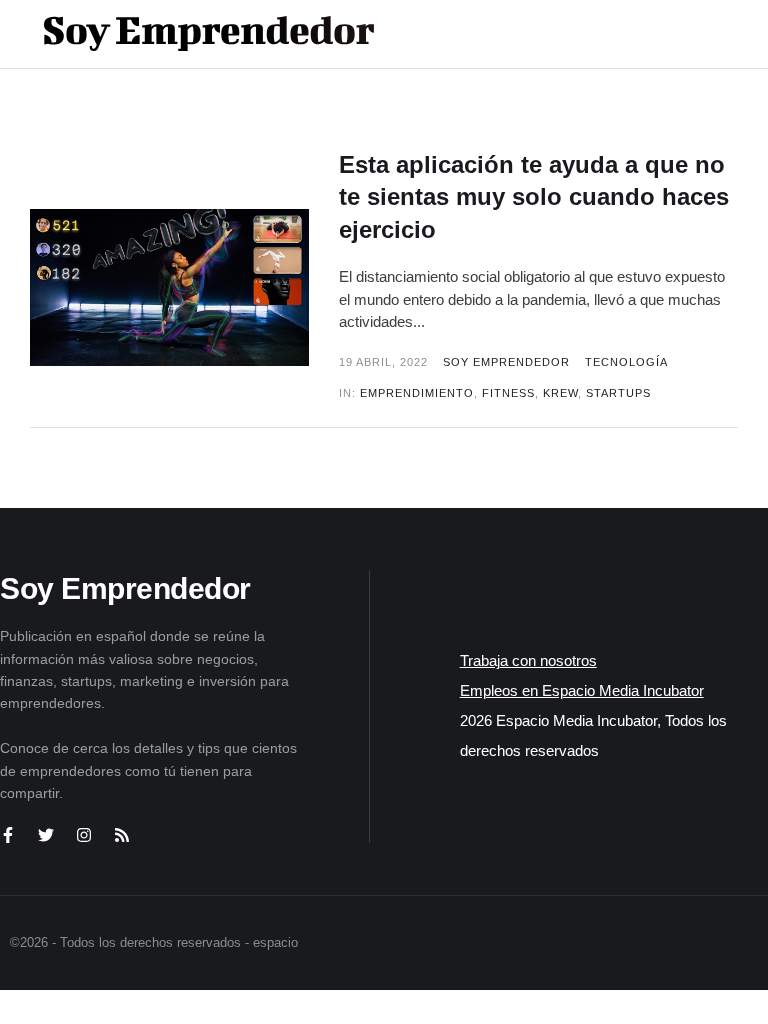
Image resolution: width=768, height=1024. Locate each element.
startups (618, 393)
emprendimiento (417, 393)
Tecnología (626, 362)
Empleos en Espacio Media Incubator (582, 690)
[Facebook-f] (8, 835)
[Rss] (122, 835)
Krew (560, 393)
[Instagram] (84, 835)
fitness (508, 393)
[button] (669, 34)
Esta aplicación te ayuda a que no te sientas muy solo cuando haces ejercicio (534, 197)
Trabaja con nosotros (528, 660)
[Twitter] (46, 835)
